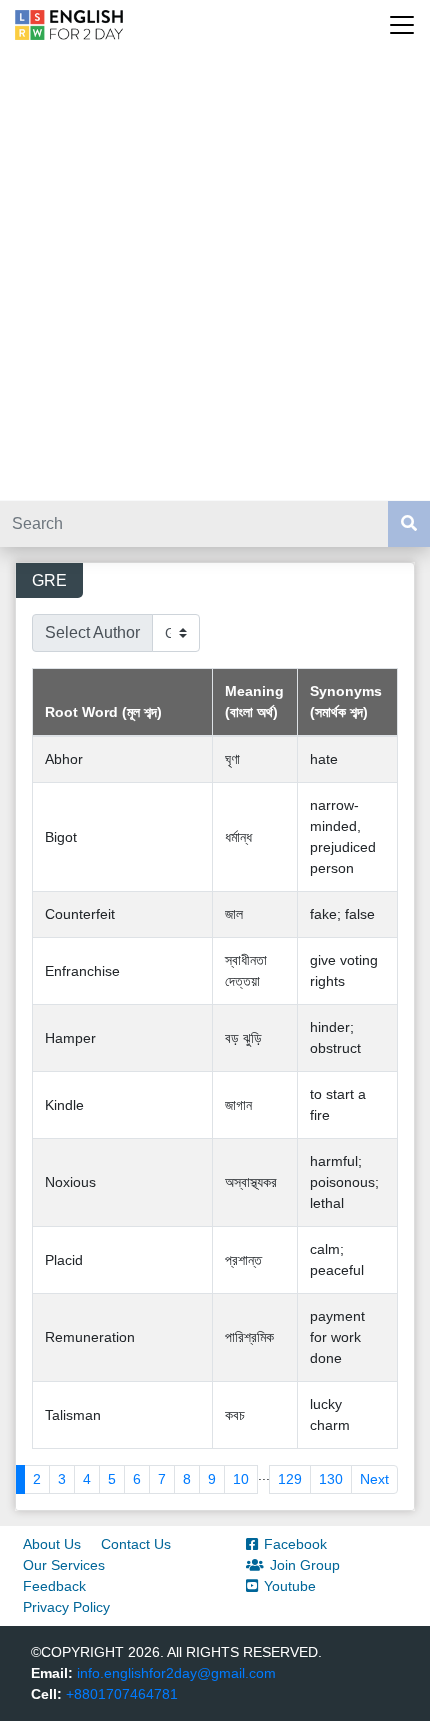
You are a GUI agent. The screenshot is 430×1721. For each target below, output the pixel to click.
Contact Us (136, 1544)
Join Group (305, 1565)
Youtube (290, 1586)
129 (290, 1479)
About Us (52, 1544)
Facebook (295, 1544)
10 (241, 1479)
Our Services (64, 1565)
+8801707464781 (122, 1694)
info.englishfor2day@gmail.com (176, 1673)
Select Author (92, 632)
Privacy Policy (66, 1607)
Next (374, 1479)
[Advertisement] (215, 275)
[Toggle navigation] (402, 25)
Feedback (54, 1586)
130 (331, 1479)
